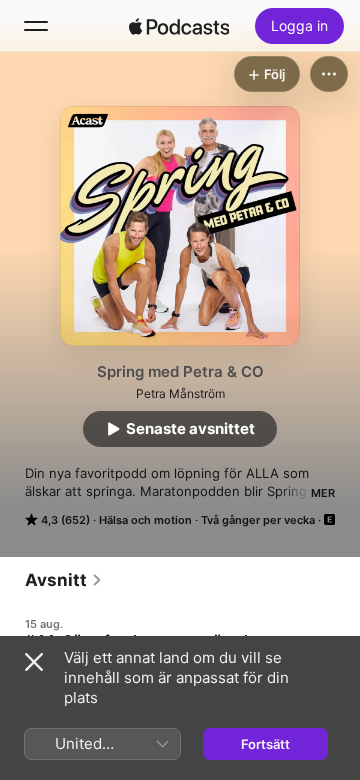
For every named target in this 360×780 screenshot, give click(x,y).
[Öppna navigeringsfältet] (36, 26)
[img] (179, 26)
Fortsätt (265, 744)
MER (323, 493)
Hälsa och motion (145, 520)
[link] (64, 580)
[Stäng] (34, 662)
